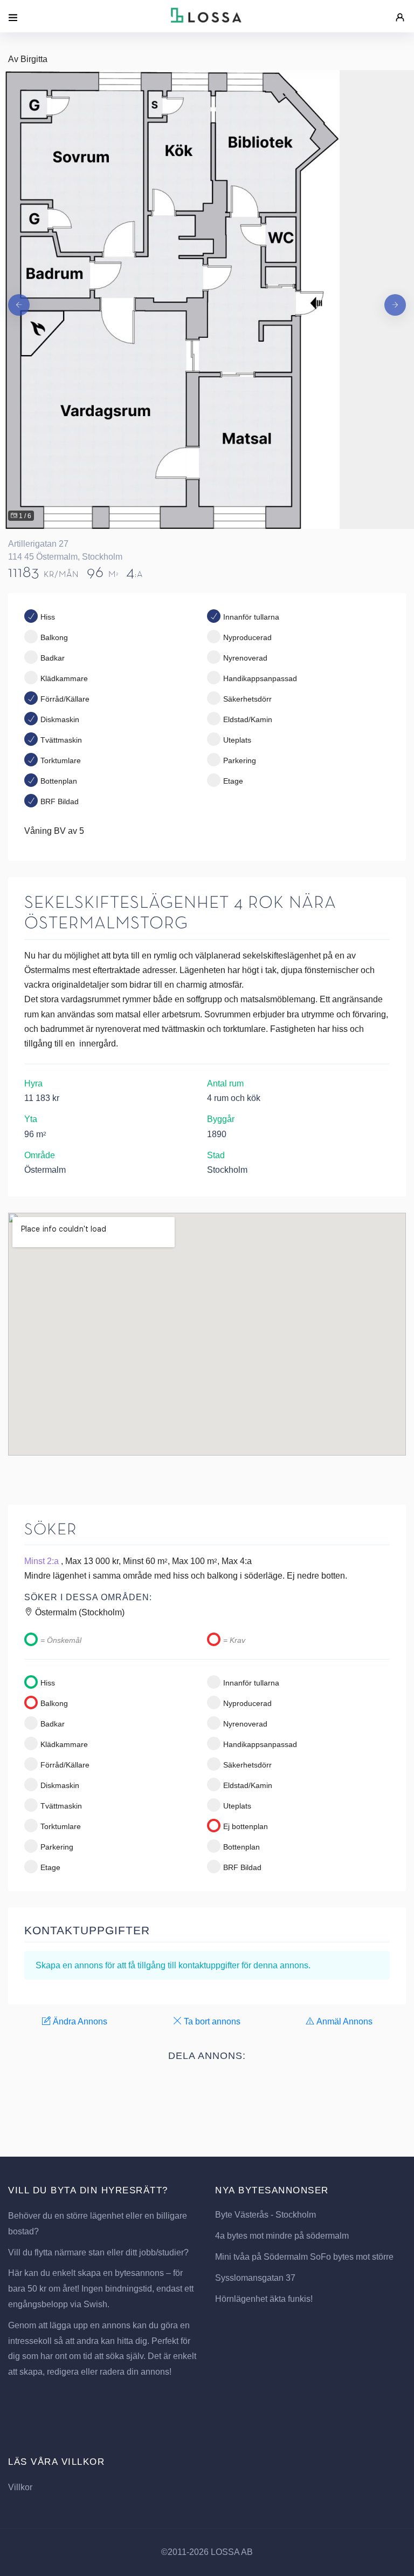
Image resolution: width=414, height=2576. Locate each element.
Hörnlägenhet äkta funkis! (264, 2299)
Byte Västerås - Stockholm (265, 2215)
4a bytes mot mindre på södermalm (282, 2236)
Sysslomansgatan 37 (255, 2278)
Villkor (20, 2487)
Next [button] (395, 300)
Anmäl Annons (343, 2021)
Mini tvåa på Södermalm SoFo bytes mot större (304, 2257)
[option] (207, 300)
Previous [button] (19, 300)
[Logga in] (400, 12)
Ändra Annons (79, 2021)
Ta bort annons (211, 2021)
